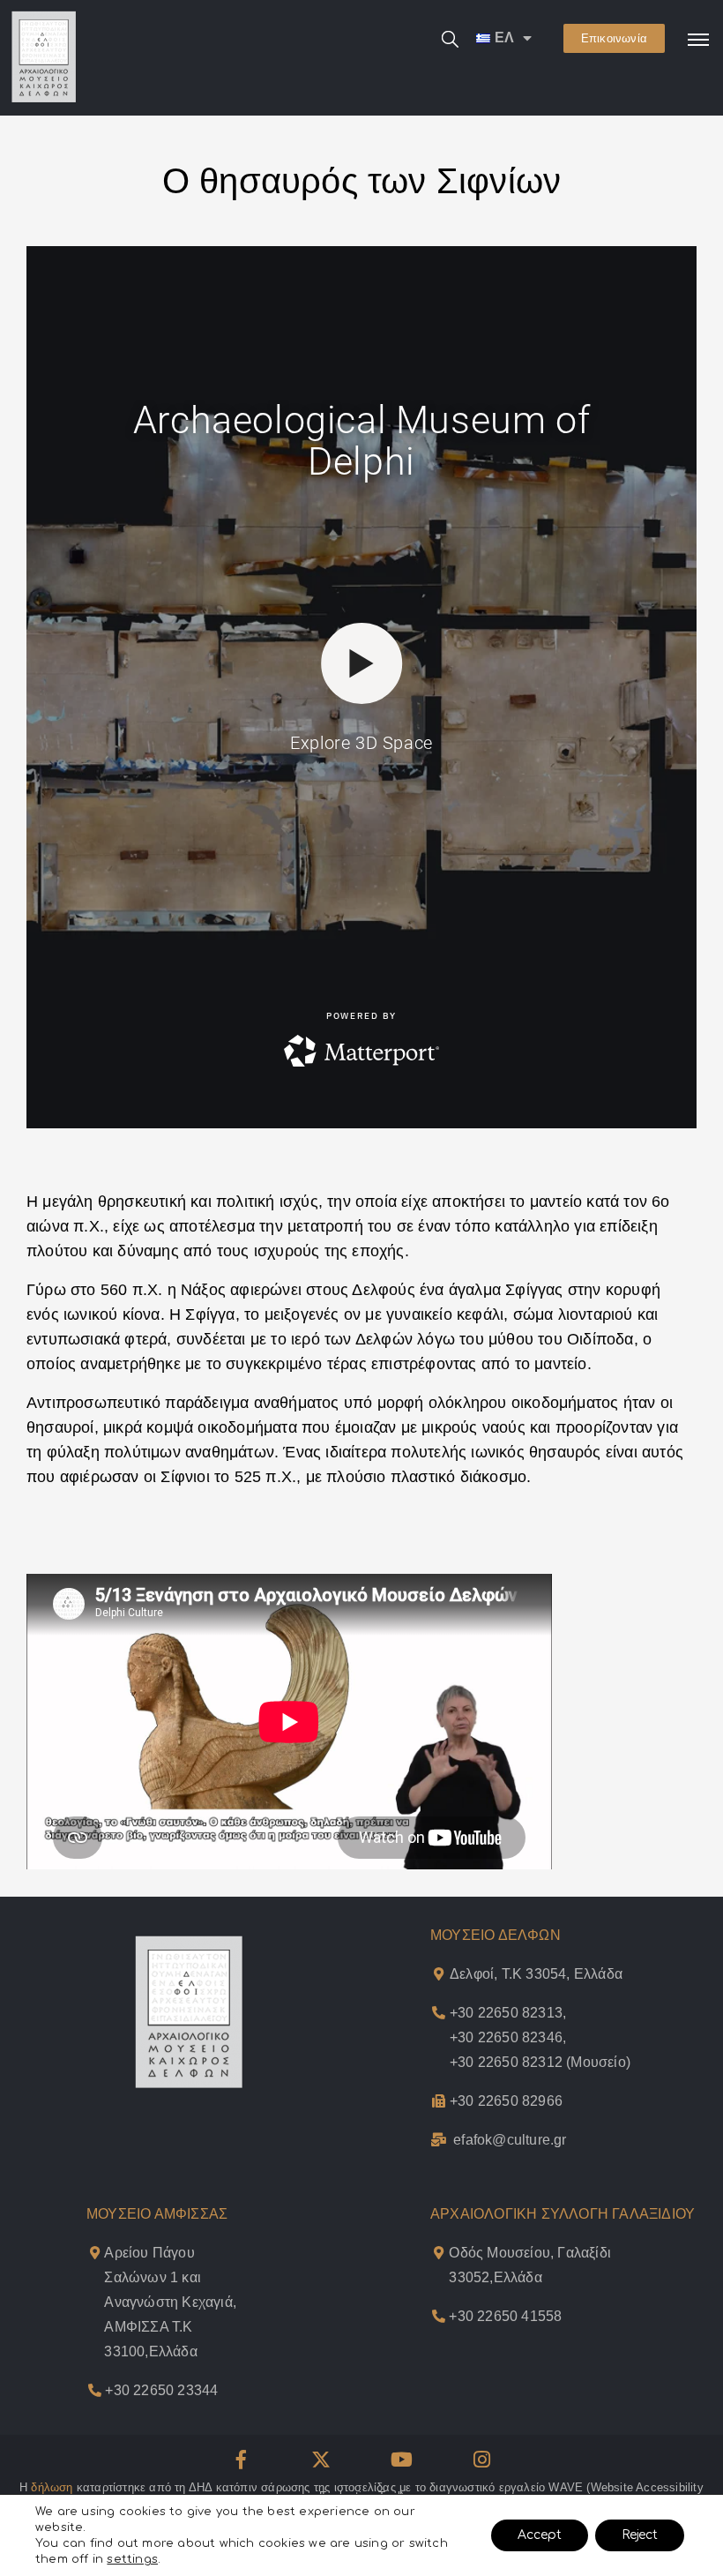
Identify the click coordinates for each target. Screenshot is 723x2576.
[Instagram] (482, 2460)
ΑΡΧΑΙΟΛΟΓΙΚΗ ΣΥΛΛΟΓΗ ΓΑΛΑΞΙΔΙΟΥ (563, 2214)
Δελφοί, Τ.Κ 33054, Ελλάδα (536, 1974)
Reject (640, 2535)
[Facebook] (241, 2460)
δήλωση (52, 2487)
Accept (540, 2535)
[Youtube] (402, 2460)
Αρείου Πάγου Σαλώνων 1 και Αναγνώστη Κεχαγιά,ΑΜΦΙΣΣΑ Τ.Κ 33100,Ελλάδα (170, 2302)
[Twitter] (321, 2460)
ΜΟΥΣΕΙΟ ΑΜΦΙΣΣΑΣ (157, 2214)
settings (132, 2559)
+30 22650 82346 (506, 2037)
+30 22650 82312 (506, 2062)
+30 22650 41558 (505, 2316)
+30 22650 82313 (506, 2013)
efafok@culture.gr (510, 2140)
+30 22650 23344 (161, 2390)
